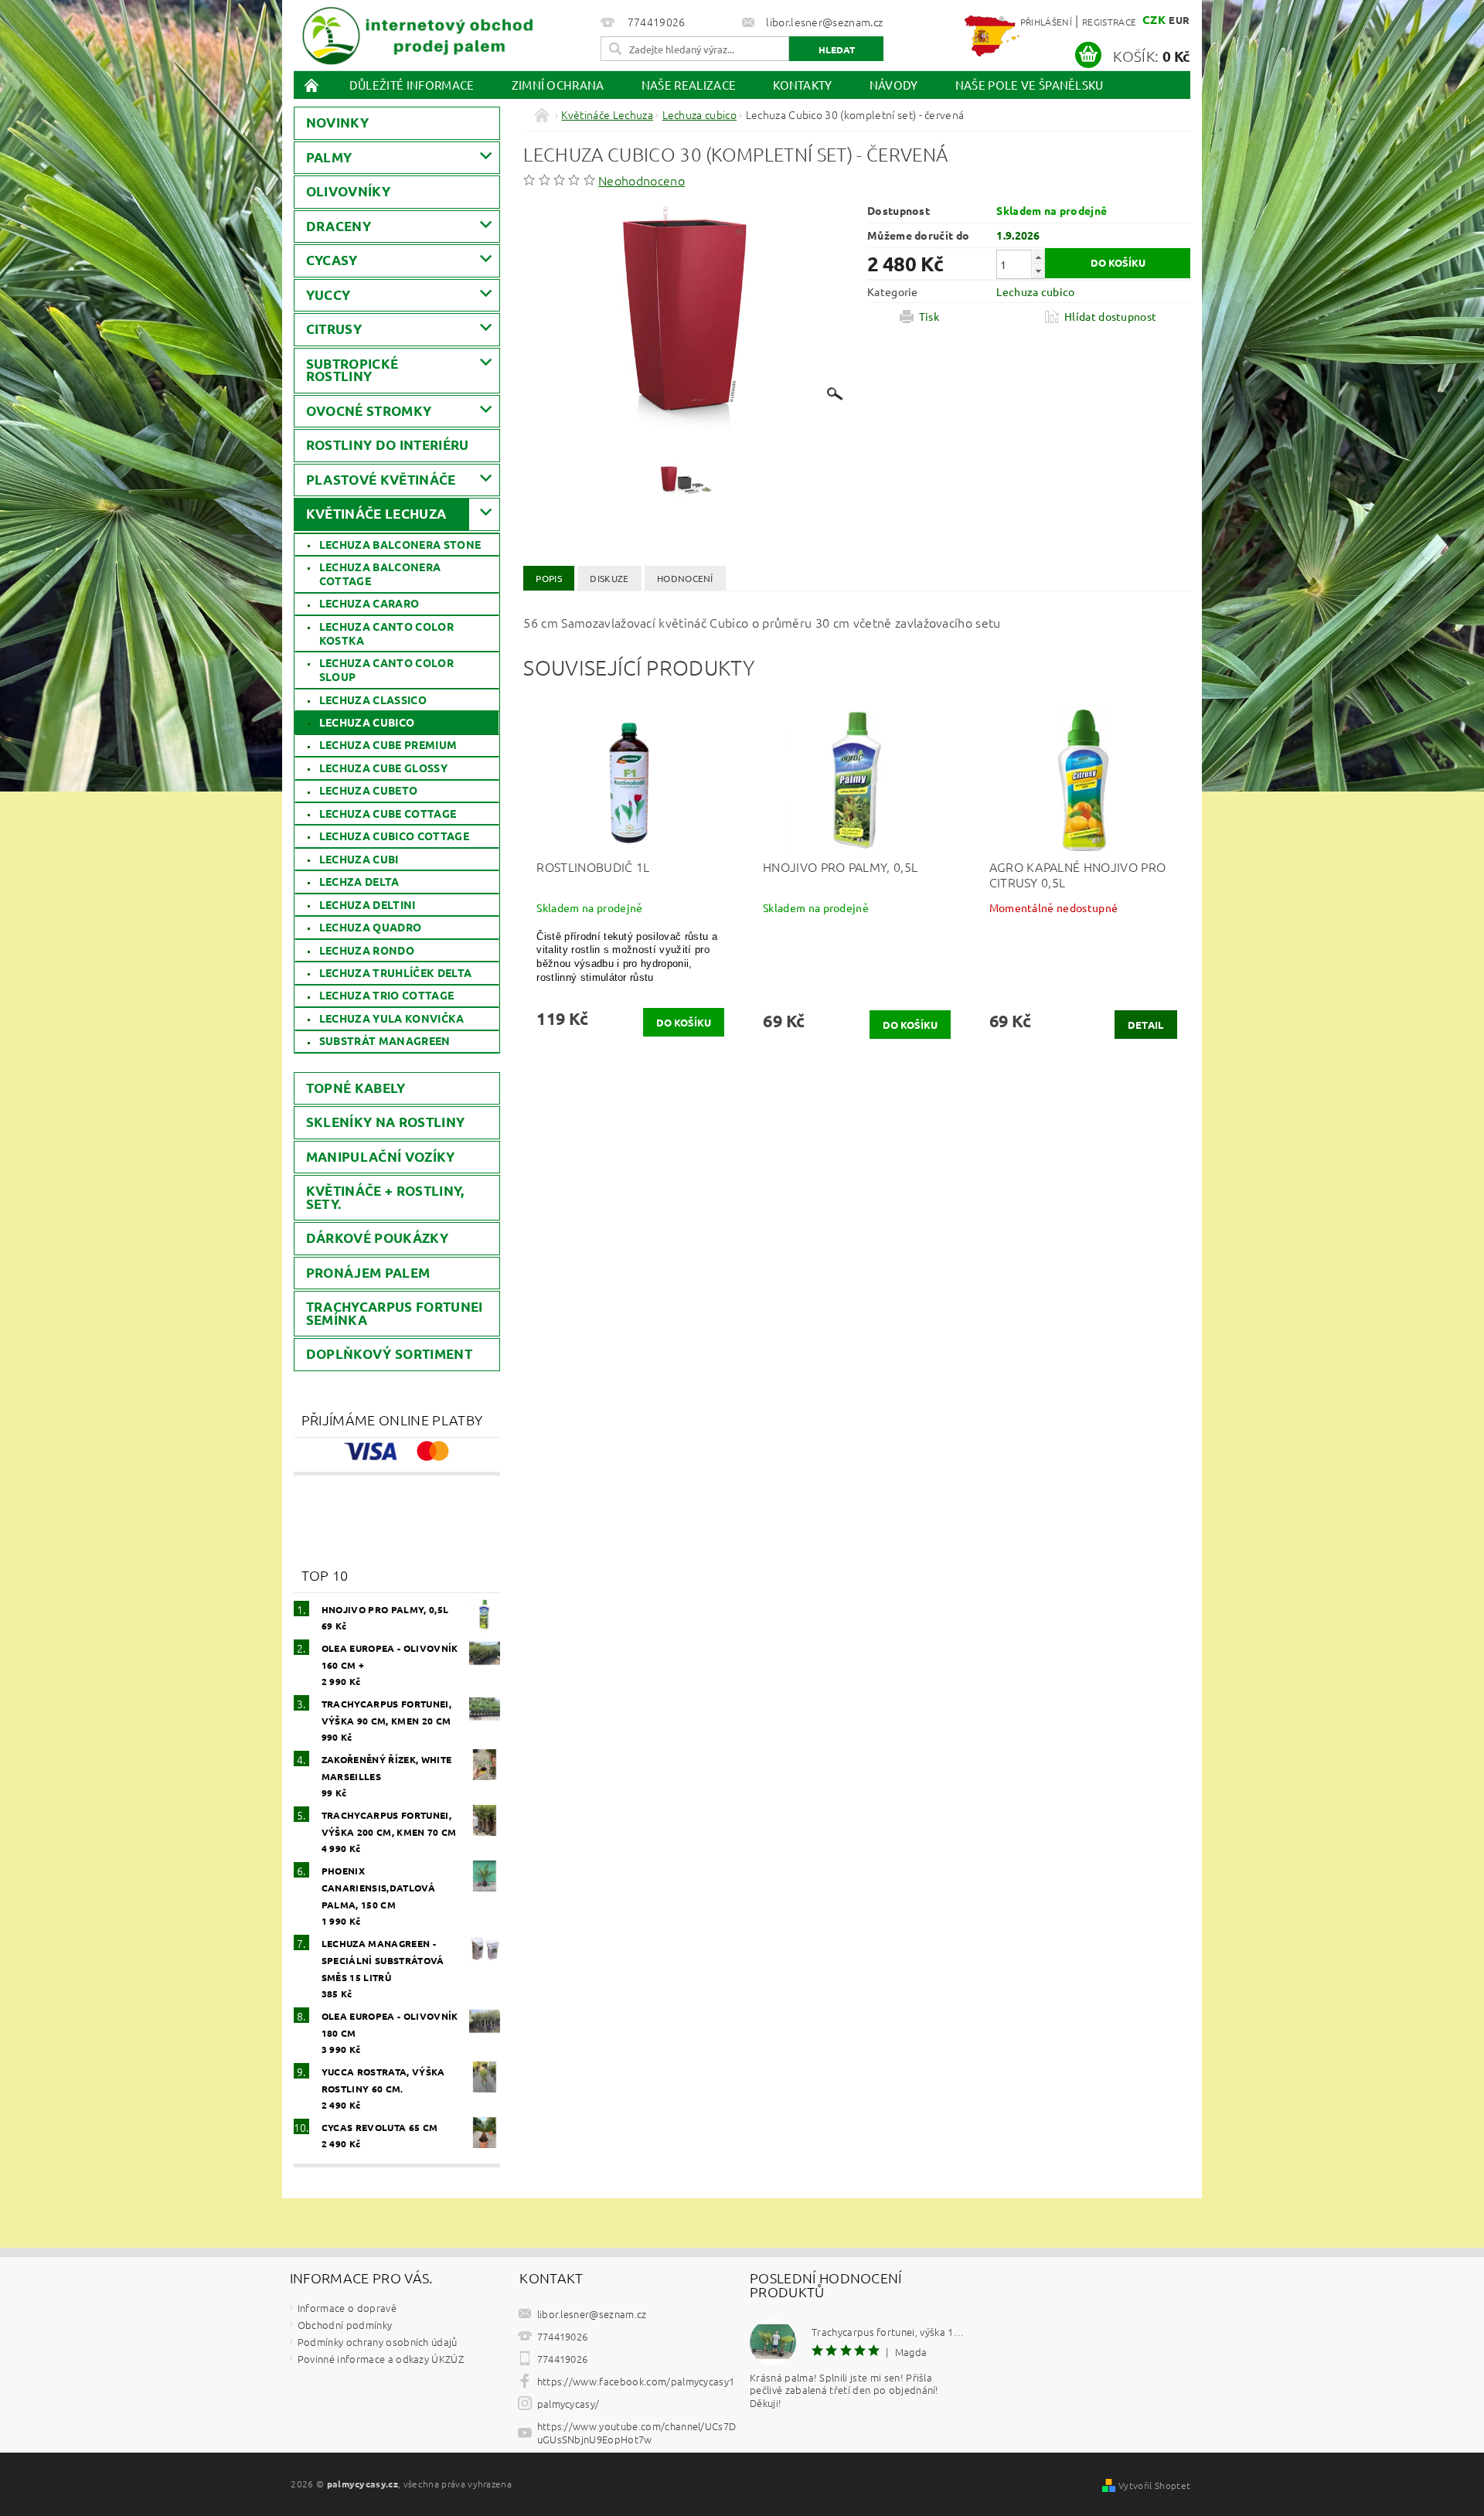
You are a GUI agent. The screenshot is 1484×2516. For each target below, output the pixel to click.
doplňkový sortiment (389, 1354)
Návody (894, 85)
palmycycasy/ (568, 2404)
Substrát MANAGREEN (385, 1040)
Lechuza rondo (367, 950)
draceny (339, 226)
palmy (329, 157)
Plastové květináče (381, 480)
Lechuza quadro (370, 927)
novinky (337, 123)
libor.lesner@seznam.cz (592, 2314)
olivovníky (348, 191)
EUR (1179, 20)
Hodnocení (685, 578)
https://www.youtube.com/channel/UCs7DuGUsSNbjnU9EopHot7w (637, 2433)
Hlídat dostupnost (1110, 316)
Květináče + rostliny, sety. (385, 1197)
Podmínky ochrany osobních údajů (378, 2342)
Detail (1146, 1025)
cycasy (332, 260)
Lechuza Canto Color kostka (386, 633)
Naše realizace (689, 85)
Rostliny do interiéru (388, 445)
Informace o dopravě (347, 2308)
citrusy (334, 329)
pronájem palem (368, 1273)
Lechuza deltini (368, 904)
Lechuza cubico (367, 722)
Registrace (1109, 22)
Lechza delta (359, 881)
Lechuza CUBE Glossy (383, 768)
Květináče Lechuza (376, 514)
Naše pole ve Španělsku (1030, 85)
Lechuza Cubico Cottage (394, 836)
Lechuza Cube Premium (388, 744)
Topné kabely (356, 1088)
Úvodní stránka (312, 85)
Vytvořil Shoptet (1154, 2485)
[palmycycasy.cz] (417, 33)
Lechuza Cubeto (368, 790)
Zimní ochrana (558, 85)
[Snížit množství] (1038, 271)
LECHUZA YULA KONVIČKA (392, 1018)
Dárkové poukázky (377, 1238)
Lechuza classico (373, 700)
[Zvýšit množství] (1038, 257)
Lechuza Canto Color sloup (386, 669)
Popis (549, 578)
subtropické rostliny (352, 370)
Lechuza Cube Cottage (388, 813)
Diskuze (609, 578)
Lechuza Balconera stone (400, 544)
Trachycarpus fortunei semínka (395, 1313)
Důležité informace (412, 85)
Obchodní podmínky (345, 2325)
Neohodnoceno (642, 180)
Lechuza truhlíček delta (395, 972)
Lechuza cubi (359, 859)
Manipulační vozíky (381, 1157)
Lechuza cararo (369, 603)
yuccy (328, 295)
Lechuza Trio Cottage (386, 995)
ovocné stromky (369, 411)
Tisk (929, 316)
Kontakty (803, 85)
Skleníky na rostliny (385, 1122)
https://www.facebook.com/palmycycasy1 (636, 2381)
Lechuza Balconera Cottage (380, 574)
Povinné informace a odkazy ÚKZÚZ (381, 2359)
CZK (1154, 19)
